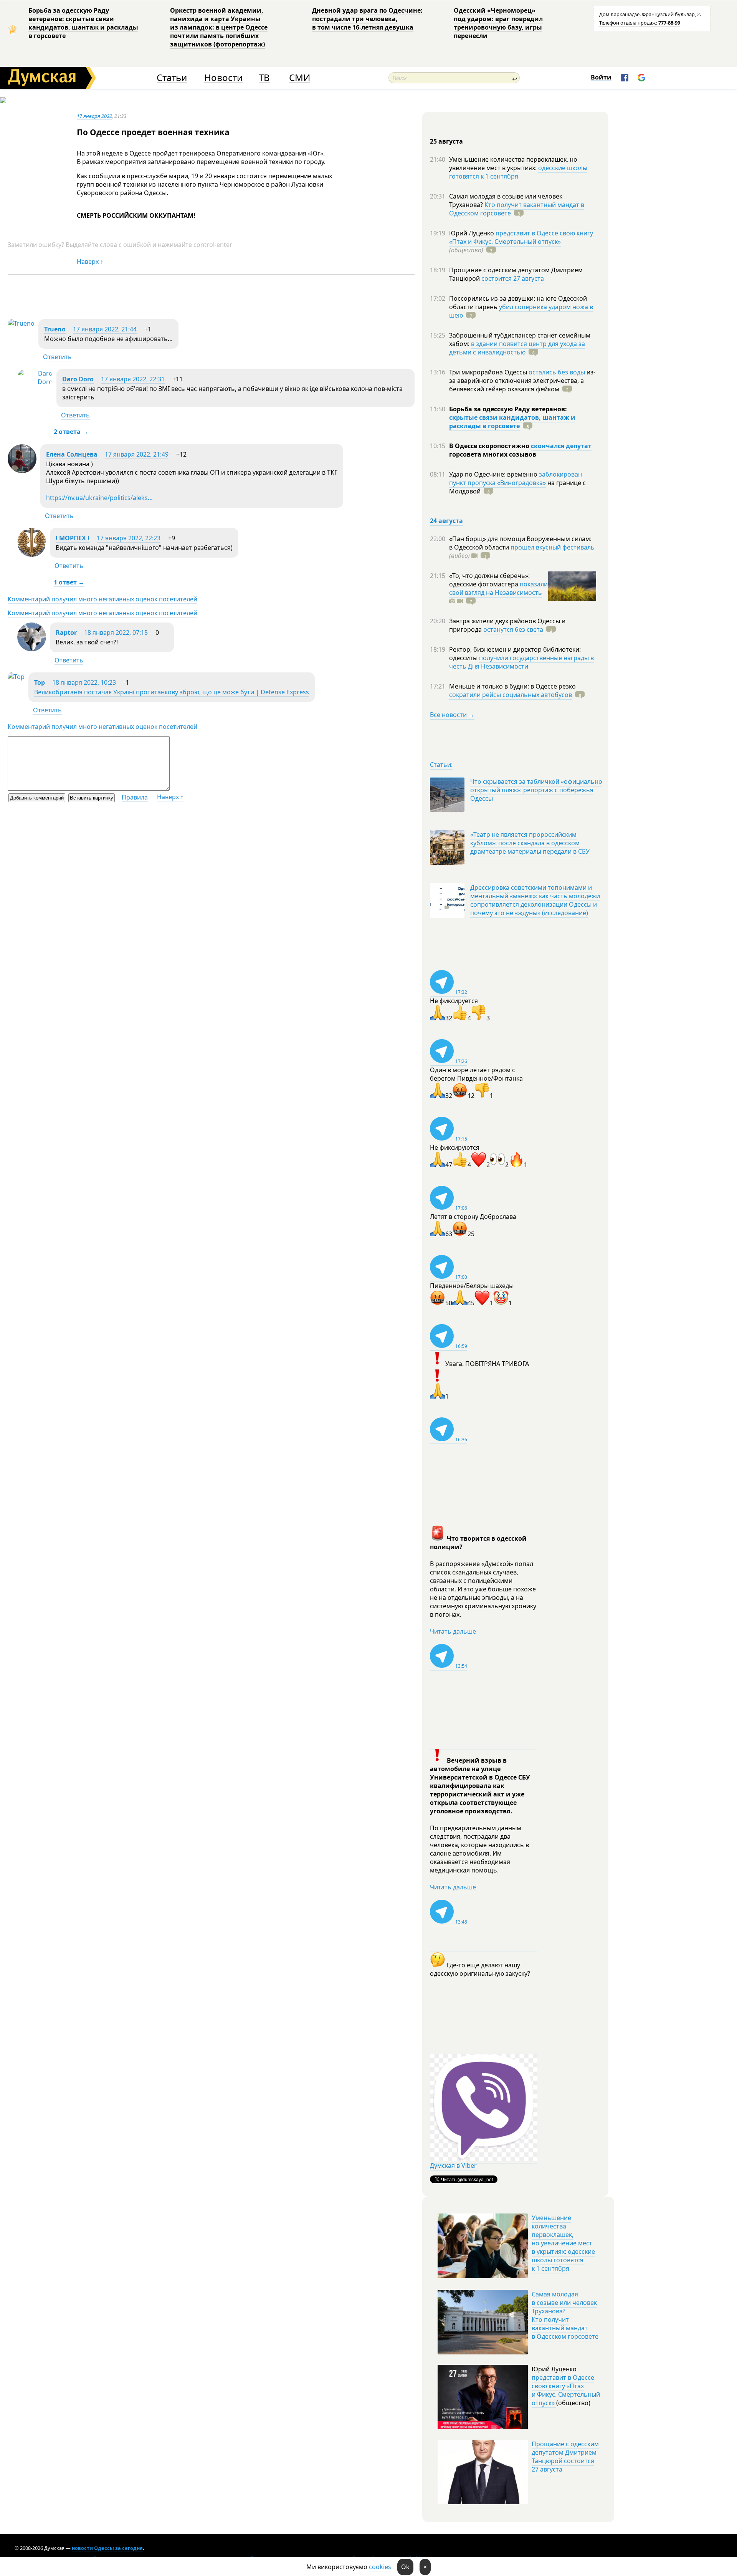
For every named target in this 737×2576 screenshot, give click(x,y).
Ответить (57, 357)
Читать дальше (453, 1631)
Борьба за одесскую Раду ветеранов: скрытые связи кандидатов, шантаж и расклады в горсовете (83, 23)
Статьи (172, 78)
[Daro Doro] (35, 382)
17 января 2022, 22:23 (129, 538)
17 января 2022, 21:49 (137, 454)
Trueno (55, 329)
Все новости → (452, 715)
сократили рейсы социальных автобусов (511, 695)
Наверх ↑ (90, 262)
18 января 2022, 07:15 (116, 632)
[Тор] (16, 677)
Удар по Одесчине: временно (494, 474)
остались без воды (557, 372)
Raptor (66, 632)
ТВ (264, 78)
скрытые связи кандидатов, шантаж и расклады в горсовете (512, 422)
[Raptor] (32, 649)
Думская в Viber (453, 2165)
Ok (405, 2567)
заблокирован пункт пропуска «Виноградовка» (516, 478)
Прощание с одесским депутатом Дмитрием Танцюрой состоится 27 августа (565, 2457)
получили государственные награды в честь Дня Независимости (521, 662)
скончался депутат (561, 446)
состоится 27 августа (513, 278)
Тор (40, 682)
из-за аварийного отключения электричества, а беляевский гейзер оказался (522, 381)
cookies (380, 2567)
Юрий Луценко (472, 233)
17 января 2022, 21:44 (105, 329)
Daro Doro (78, 379)
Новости (223, 78)
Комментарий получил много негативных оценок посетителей (102, 599)
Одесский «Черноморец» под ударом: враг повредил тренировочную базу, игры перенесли (498, 23)
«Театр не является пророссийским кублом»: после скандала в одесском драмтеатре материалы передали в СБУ (530, 843)
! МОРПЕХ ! (73, 538)
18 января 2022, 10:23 (84, 682)
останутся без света (513, 629)
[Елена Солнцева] (22, 471)
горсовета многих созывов (493, 454)
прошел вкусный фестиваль (553, 547)
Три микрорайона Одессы (489, 372)
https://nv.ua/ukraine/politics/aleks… (99, 498)
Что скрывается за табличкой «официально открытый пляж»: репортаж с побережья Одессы (536, 790)
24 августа (446, 521)
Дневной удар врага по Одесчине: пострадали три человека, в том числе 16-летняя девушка (367, 19)
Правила (135, 797)
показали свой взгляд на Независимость (498, 588)
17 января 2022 (94, 116)
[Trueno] (21, 323)
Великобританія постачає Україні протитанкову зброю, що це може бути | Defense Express (172, 692)
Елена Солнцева (72, 454)
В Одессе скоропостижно (490, 446)
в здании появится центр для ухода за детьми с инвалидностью (517, 348)
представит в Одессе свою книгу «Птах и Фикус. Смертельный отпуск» (521, 237)
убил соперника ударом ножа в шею (521, 311)
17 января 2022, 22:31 (133, 379)
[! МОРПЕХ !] (32, 555)
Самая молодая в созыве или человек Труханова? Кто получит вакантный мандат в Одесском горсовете (565, 2315)
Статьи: (441, 765)
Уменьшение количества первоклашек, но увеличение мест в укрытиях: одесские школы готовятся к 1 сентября (563, 2243)
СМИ (300, 78)
